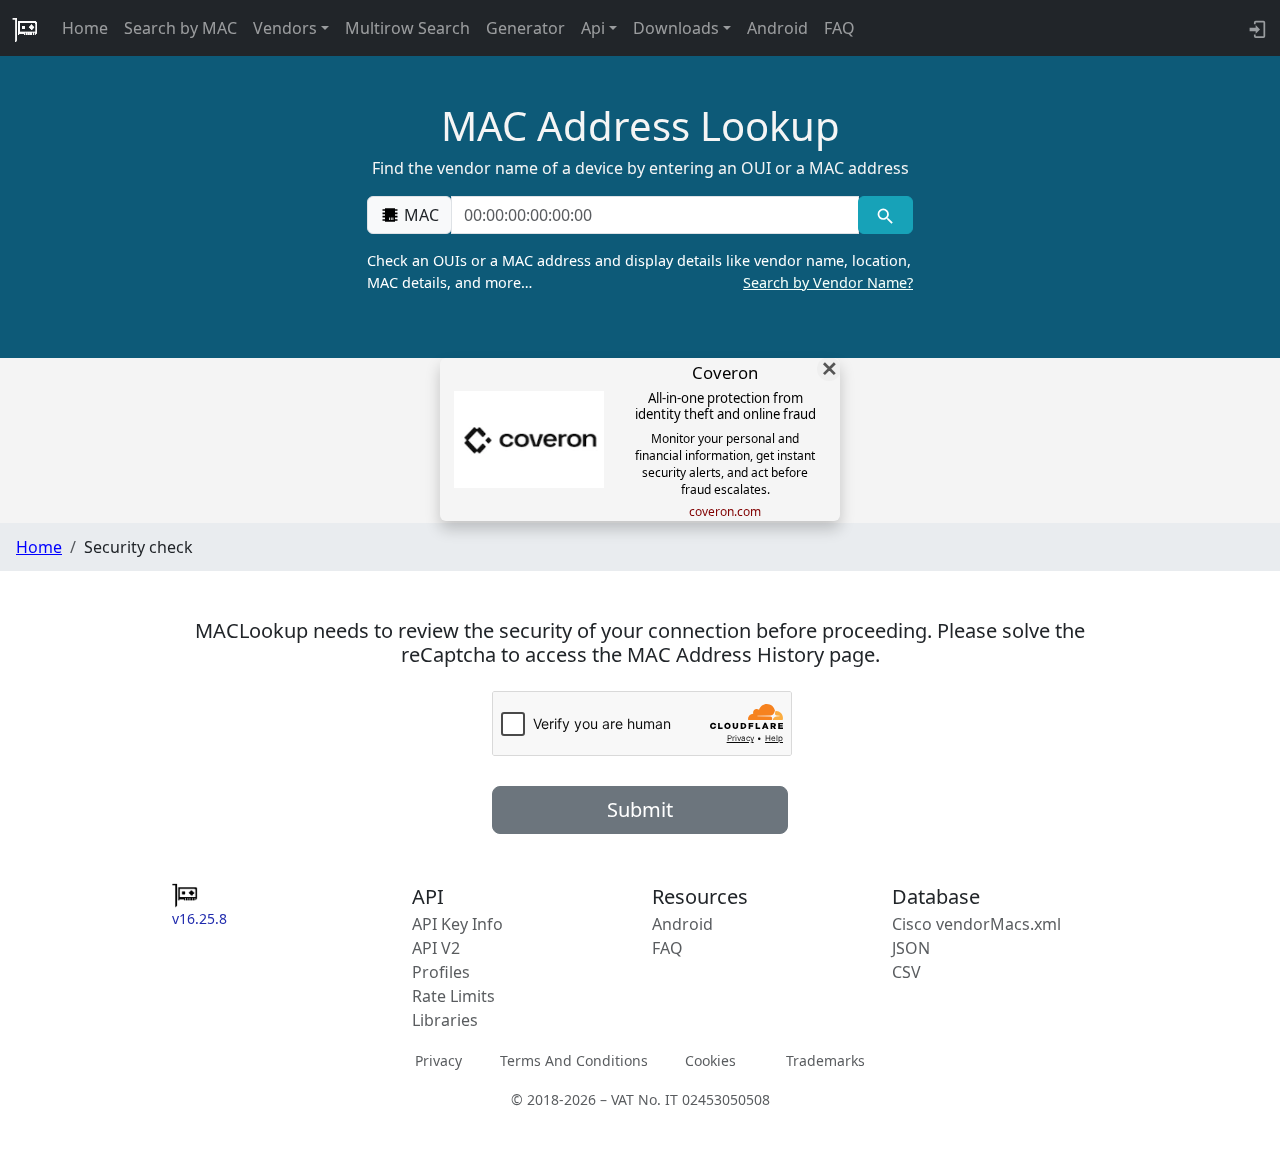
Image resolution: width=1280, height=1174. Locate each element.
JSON (911, 948)
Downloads (676, 28)
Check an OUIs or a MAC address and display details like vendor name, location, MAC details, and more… (640, 271)
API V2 (436, 948)
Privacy (438, 1060)
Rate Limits (453, 996)
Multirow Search (407, 28)
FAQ (839, 28)
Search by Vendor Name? (828, 282)
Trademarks (825, 1060)
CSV (906, 972)
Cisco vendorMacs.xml (976, 924)
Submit (640, 809)
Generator (525, 28)
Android (777, 28)
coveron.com (725, 512)
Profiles (441, 972)
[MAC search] (885, 215)
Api (593, 28)
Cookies (710, 1060)
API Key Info (457, 924)
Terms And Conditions (574, 1060)
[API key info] (1255, 28)
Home (85, 28)
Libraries (445, 1020)
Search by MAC (180, 28)
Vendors (285, 28)
